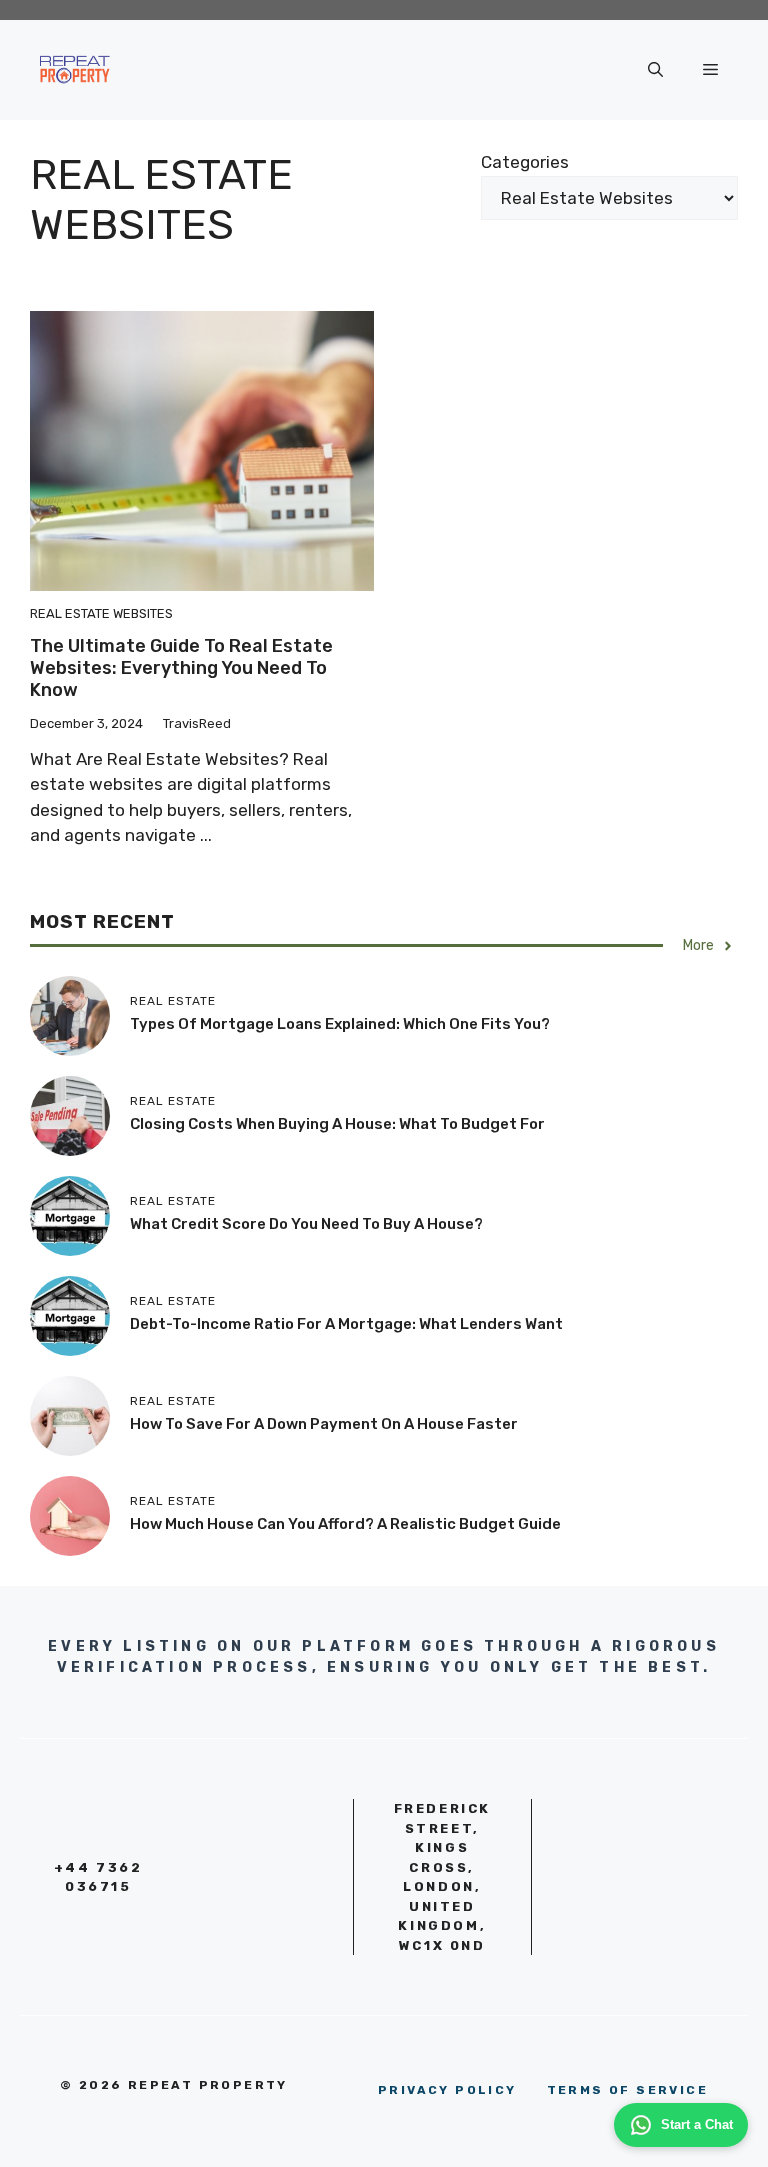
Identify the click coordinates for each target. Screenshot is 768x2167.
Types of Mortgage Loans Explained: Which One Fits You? (340, 1024)
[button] (655, 70)
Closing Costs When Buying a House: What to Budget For (337, 1124)
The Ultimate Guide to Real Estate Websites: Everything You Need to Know (181, 667)
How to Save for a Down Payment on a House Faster (324, 1424)
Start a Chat (697, 2124)
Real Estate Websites (101, 613)
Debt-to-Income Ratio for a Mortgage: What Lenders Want (346, 1324)
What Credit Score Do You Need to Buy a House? (306, 1224)
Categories (525, 162)
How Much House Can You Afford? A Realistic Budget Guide (345, 1524)
